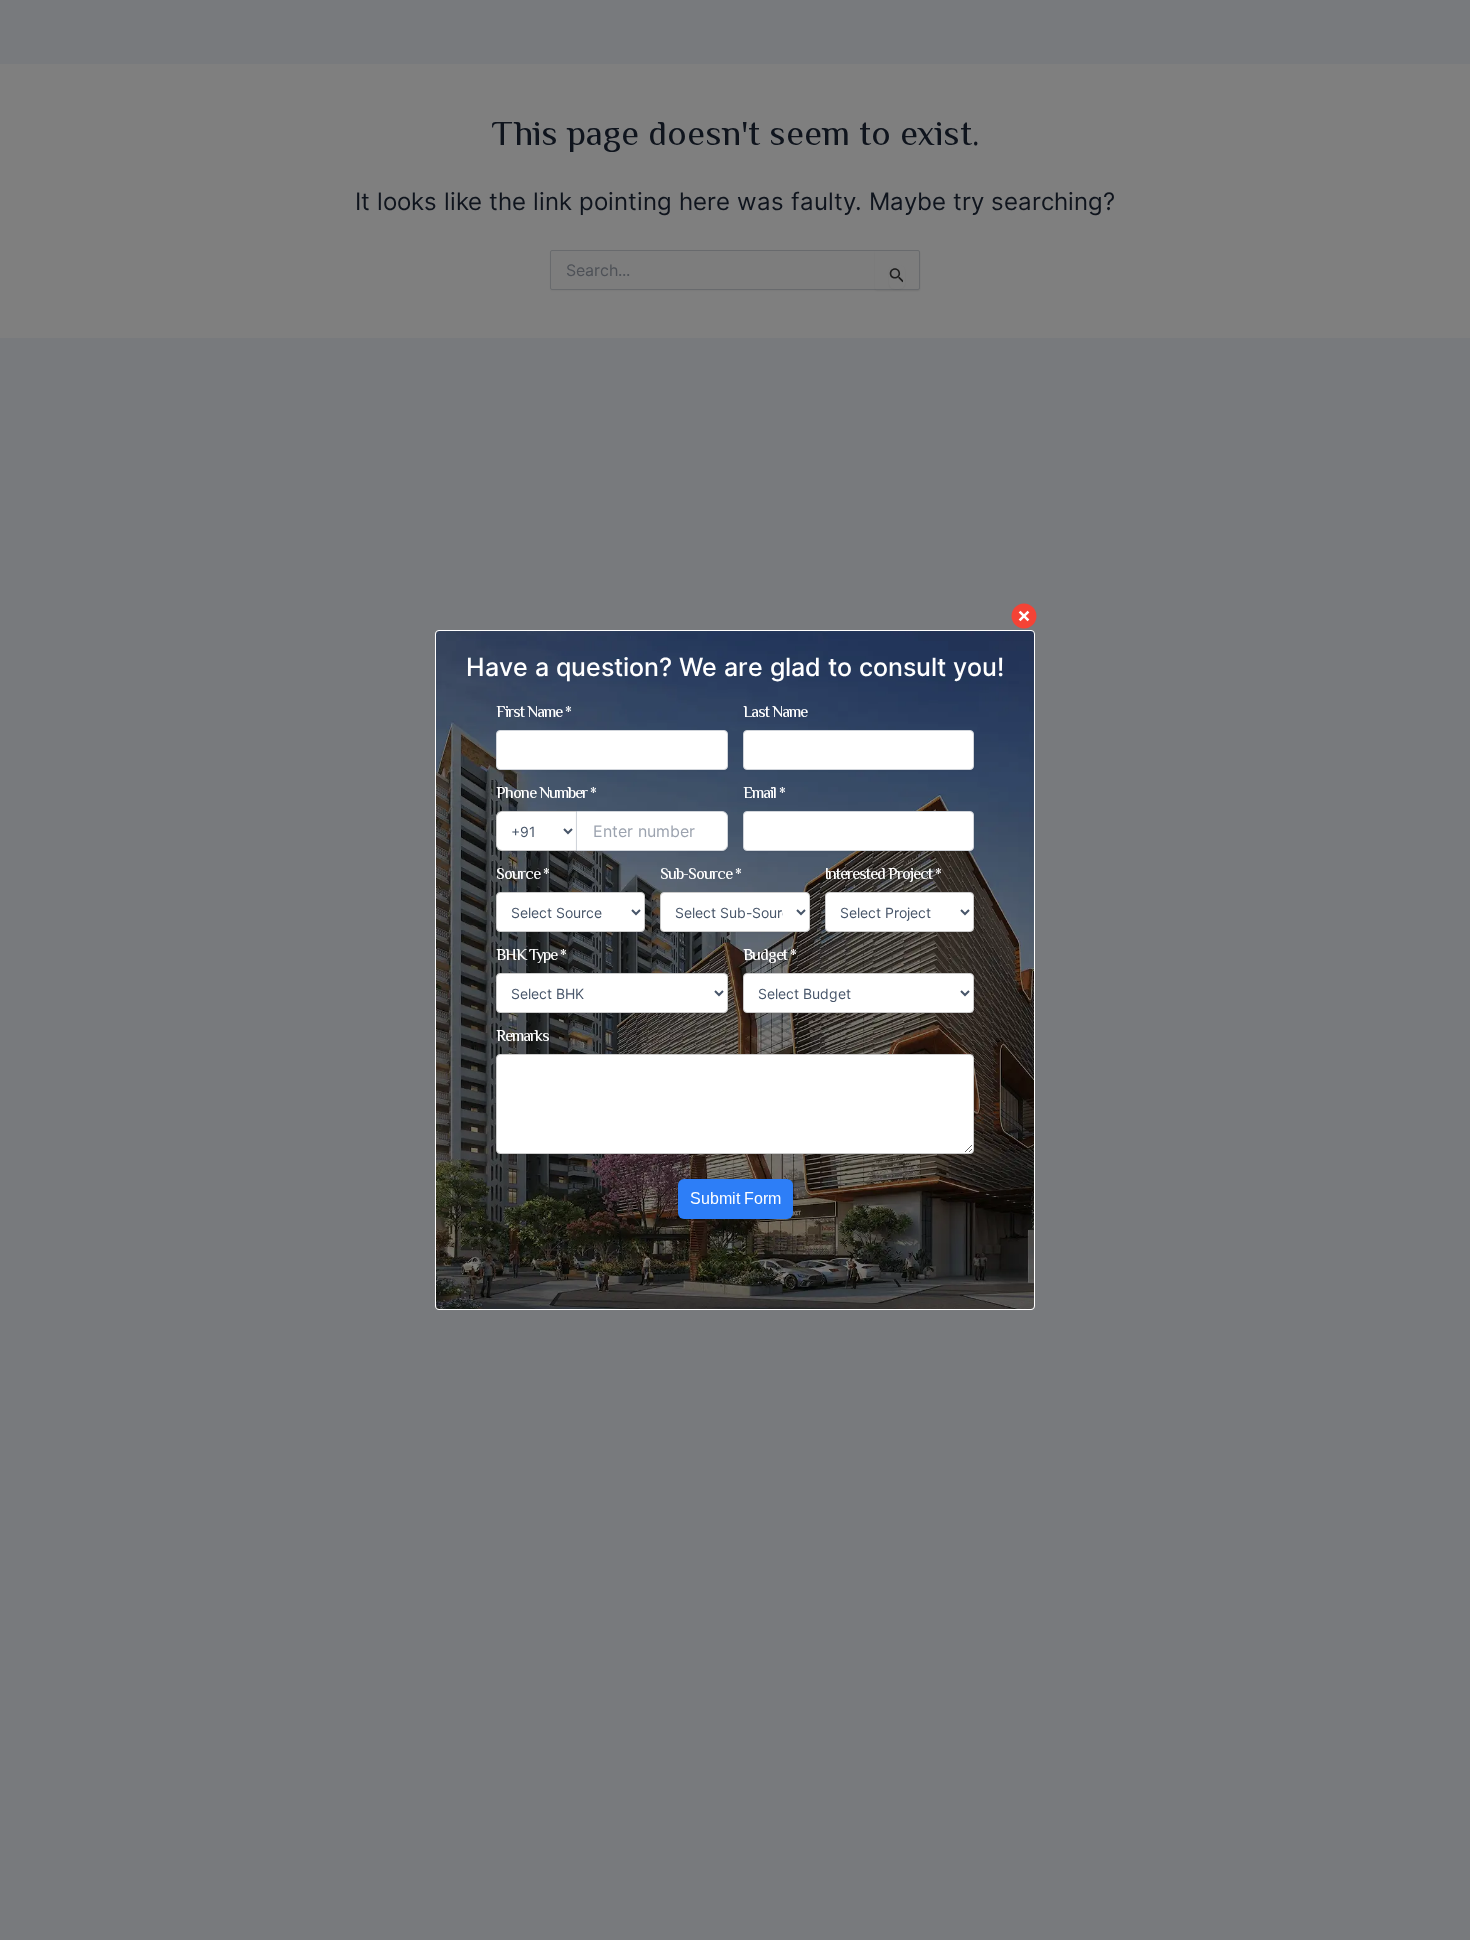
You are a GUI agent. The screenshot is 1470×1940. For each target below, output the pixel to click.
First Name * (533, 714)
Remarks (522, 1038)
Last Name (775, 714)
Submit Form (735, 1198)
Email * (764, 795)
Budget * (769, 957)
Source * (522, 876)
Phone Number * (546, 795)
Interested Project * (883, 876)
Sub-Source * (700, 876)
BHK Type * (531, 957)
